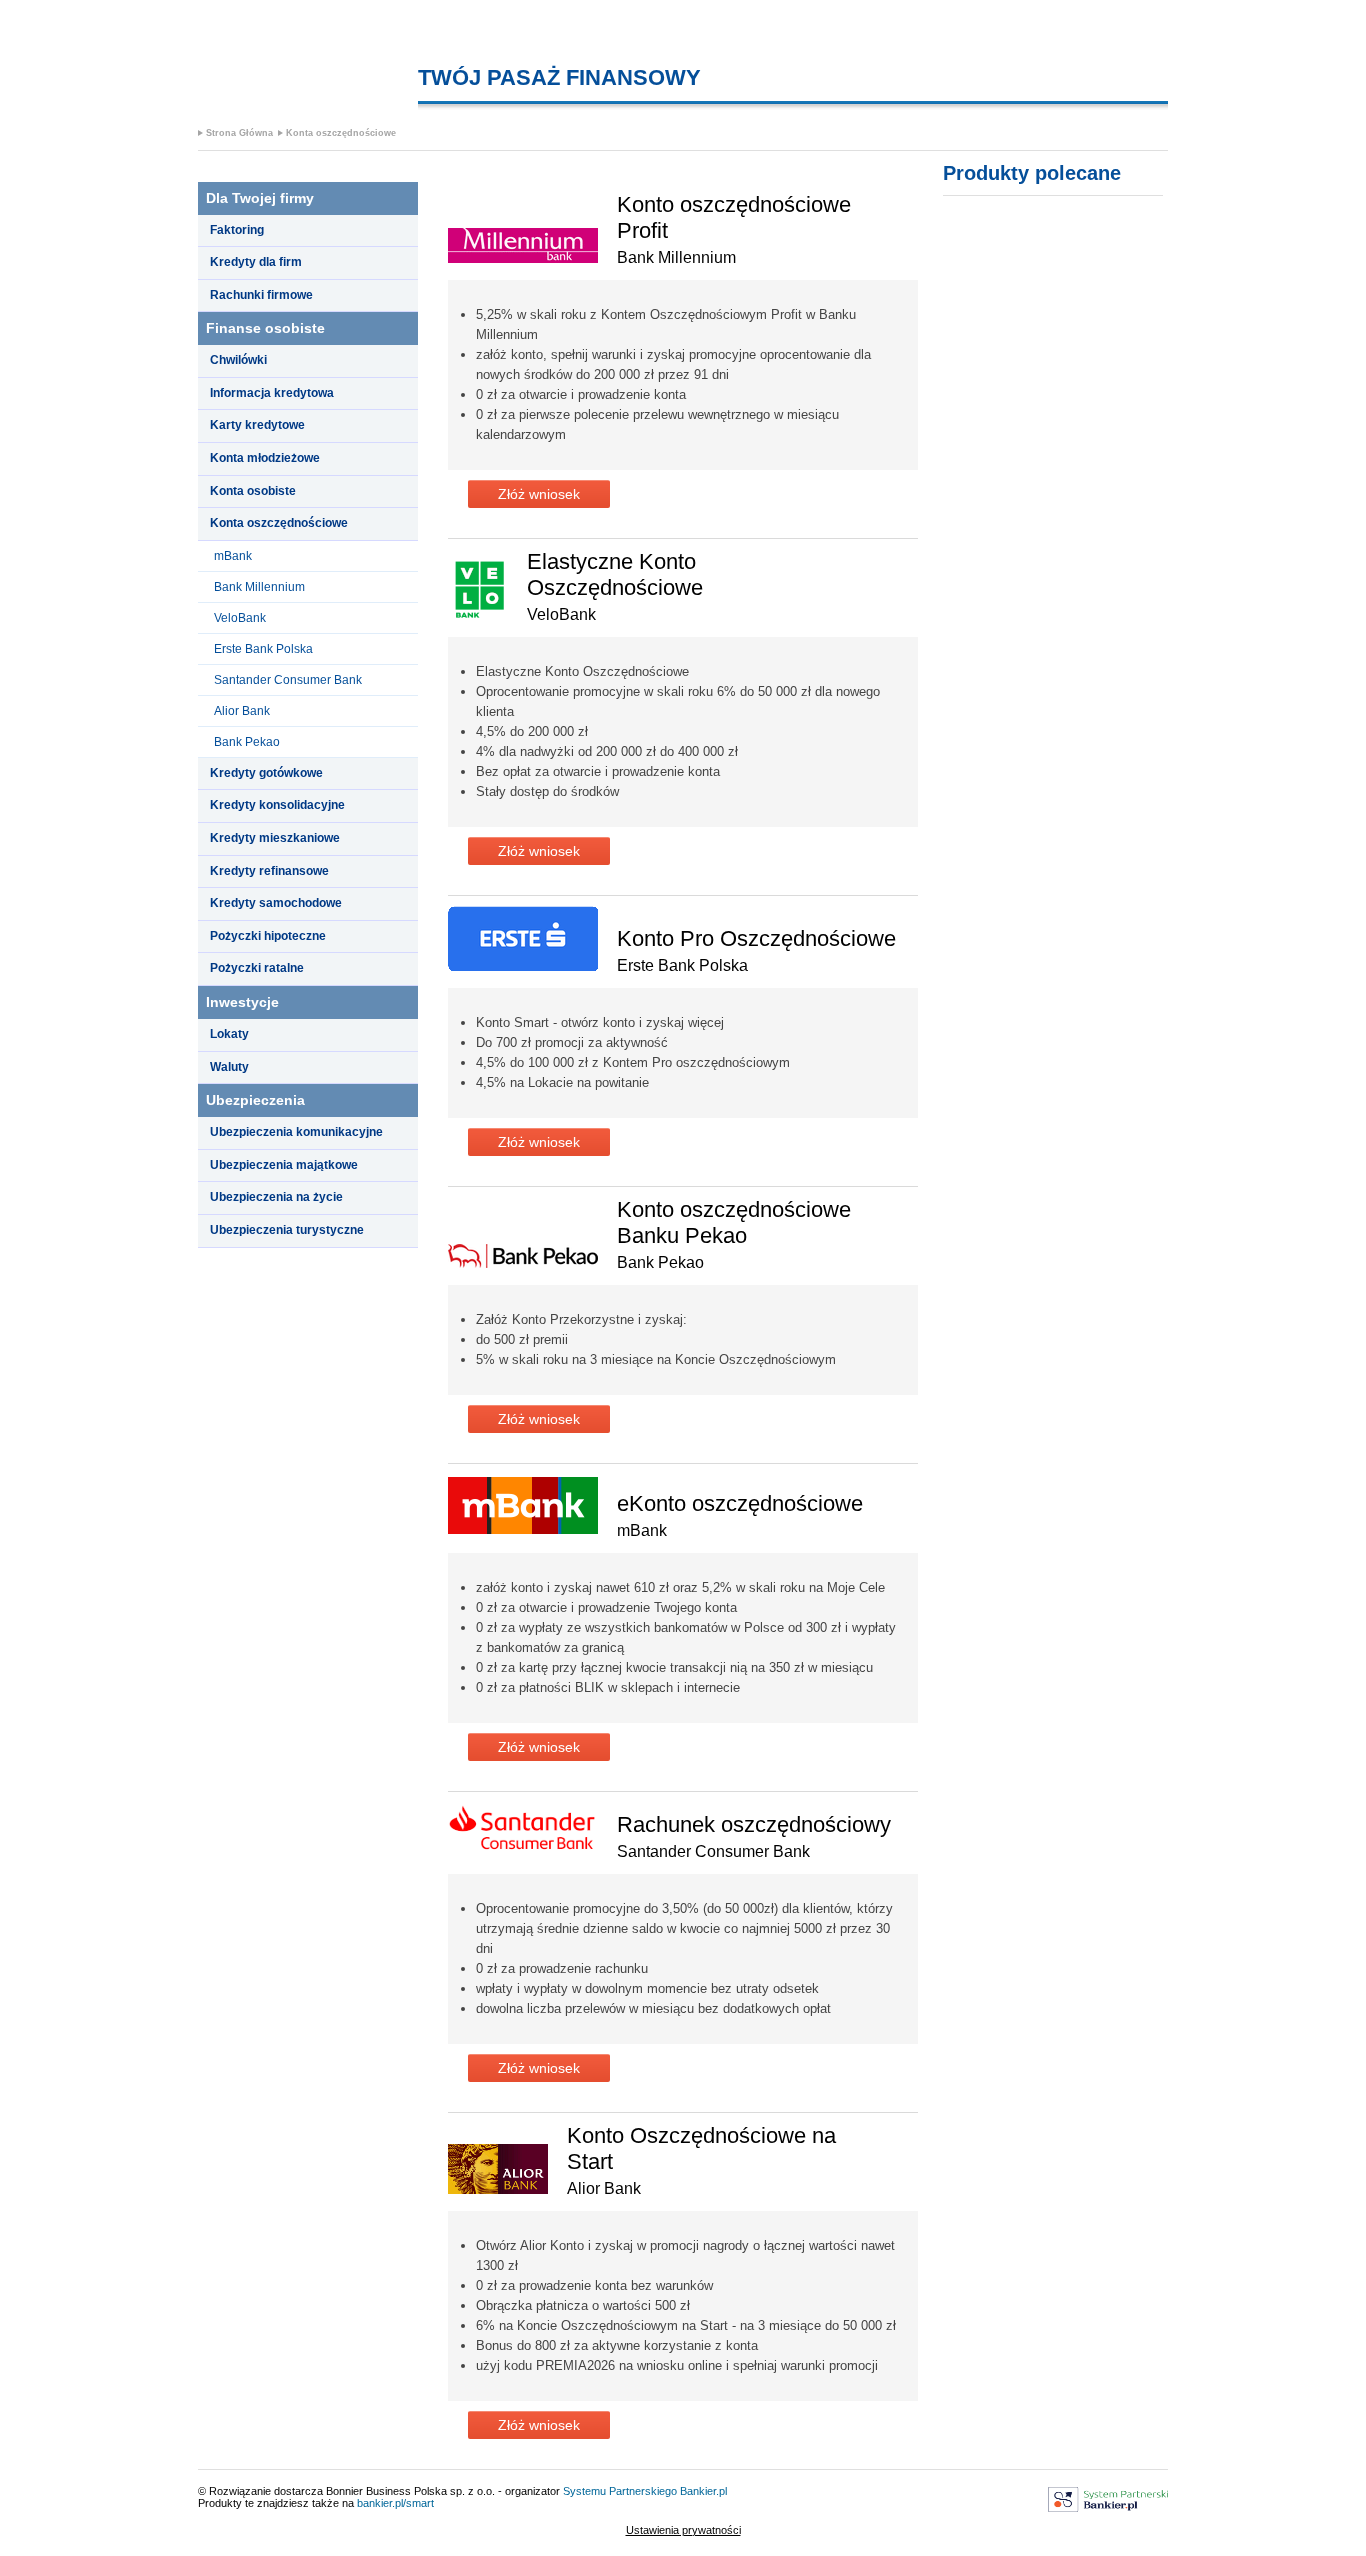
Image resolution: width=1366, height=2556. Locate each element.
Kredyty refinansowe (269, 871)
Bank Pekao (247, 742)
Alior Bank (242, 711)
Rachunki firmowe (261, 295)
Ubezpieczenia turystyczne (287, 1230)
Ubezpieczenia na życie (276, 1197)
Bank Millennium (259, 587)
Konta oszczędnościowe (341, 133)
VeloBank (240, 618)
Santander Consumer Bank (288, 680)
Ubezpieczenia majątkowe (284, 1165)
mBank (233, 556)
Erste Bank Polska (263, 649)
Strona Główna (239, 133)
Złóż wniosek (539, 494)
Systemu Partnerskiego (620, 2491)
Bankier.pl (703, 2491)
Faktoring (237, 230)
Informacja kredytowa (272, 393)
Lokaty (229, 1034)
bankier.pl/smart (395, 2503)
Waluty (229, 1067)
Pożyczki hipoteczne (268, 936)
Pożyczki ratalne (257, 968)
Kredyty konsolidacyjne (277, 805)
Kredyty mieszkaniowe (275, 838)
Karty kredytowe (257, 425)
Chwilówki (238, 360)
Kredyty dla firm (256, 262)
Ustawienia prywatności (683, 2530)
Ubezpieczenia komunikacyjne (296, 1132)
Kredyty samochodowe (276, 903)
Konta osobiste (253, 491)
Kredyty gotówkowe (266, 773)
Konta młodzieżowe (265, 458)
